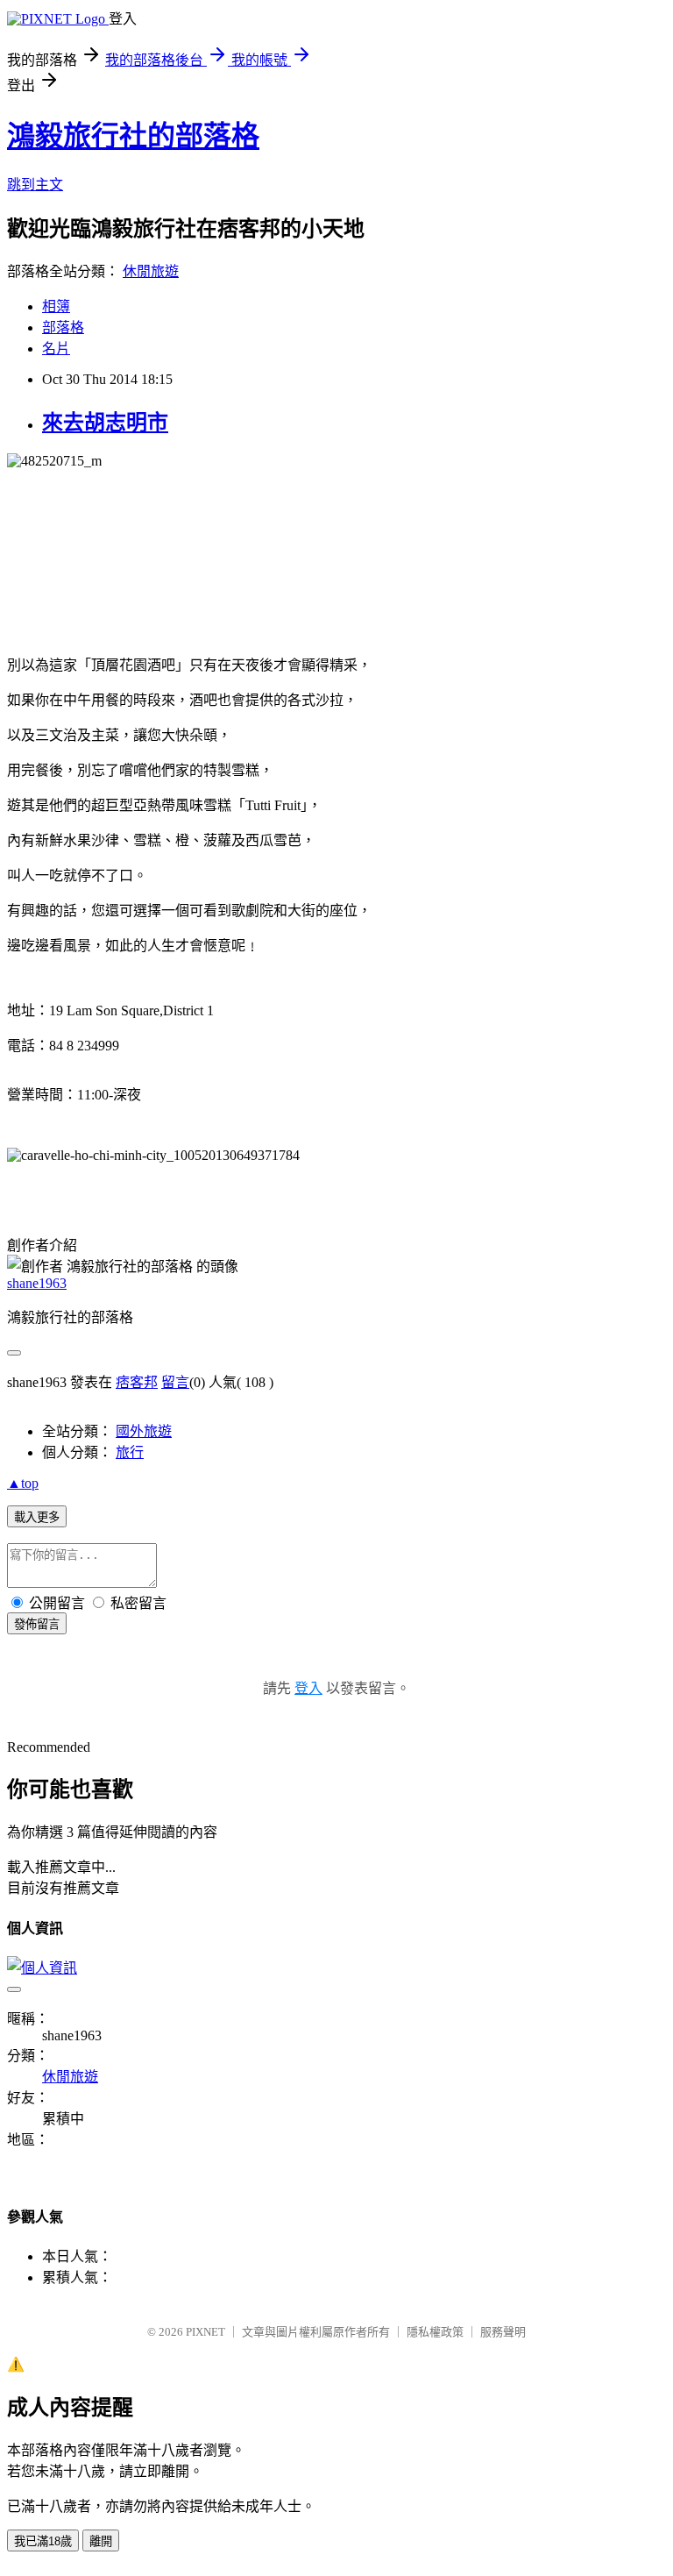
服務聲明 (503, 2332)
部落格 (63, 327)
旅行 (130, 1452)
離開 (101, 2541)
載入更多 (37, 1517)
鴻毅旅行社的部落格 (133, 136)
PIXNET (205, 2332)
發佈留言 (37, 1624)
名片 (56, 349)
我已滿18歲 (43, 2541)
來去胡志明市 (105, 423)
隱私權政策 (435, 2332)
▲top (23, 1483)
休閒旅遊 (151, 271)
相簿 (56, 306)
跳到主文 (35, 185)
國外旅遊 (144, 1431)
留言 (175, 1382)
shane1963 (37, 1283)
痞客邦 (137, 1382)
